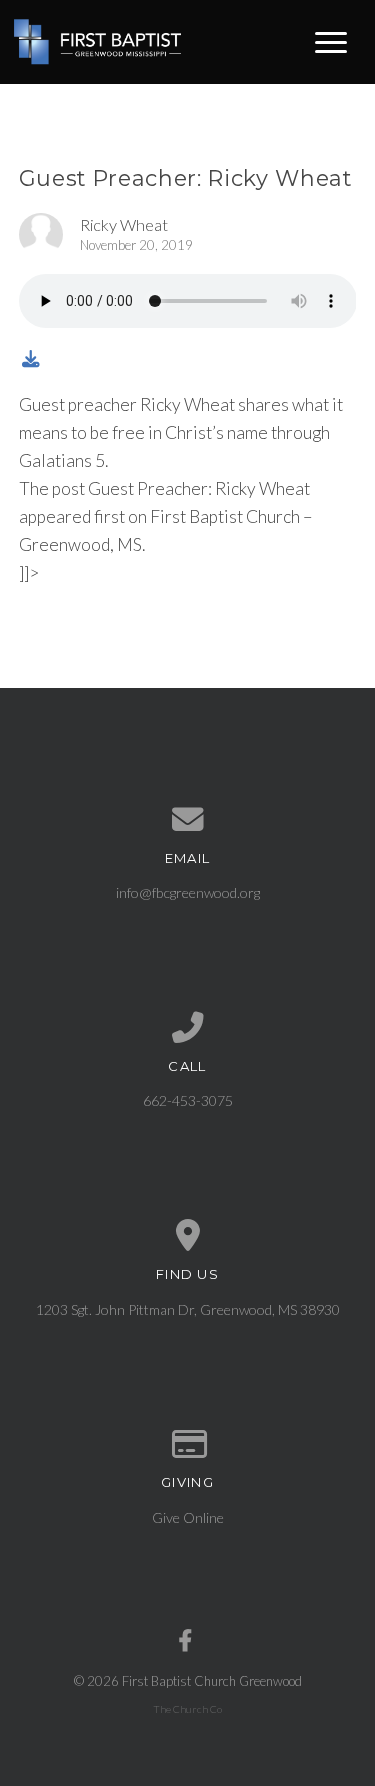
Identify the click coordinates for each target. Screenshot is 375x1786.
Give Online (188, 1517)
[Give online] (188, 1445)
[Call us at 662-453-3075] (188, 1028)
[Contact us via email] (188, 820)
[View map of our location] (188, 1236)
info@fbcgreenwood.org (188, 892)
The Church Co (187, 1709)
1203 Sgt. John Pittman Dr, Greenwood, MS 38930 (188, 1309)
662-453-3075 (188, 1100)
